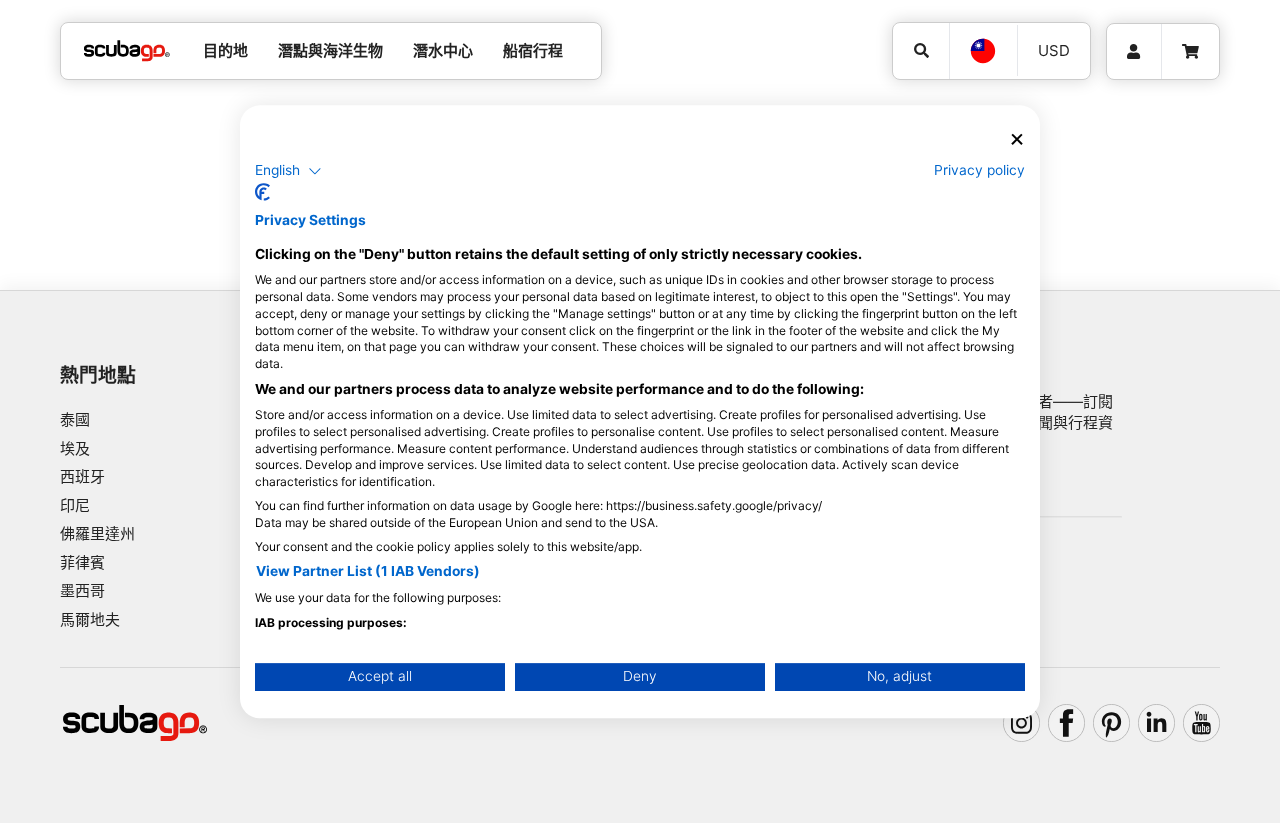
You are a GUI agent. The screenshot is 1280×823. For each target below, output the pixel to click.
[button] (288, 171)
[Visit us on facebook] (1067, 723)
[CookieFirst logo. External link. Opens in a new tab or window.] (262, 192)
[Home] (127, 51)
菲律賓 (82, 562)
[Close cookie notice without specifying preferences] (1017, 139)
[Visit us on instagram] (1022, 723)
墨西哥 (82, 590)
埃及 (75, 448)
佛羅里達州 (97, 533)
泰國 (75, 419)
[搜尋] (921, 51)
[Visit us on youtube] (1202, 723)
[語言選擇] (983, 51)
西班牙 (82, 476)
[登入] (1134, 52)
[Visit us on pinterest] (1112, 723)
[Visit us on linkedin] (1157, 723)
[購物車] (1190, 52)
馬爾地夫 (90, 619)
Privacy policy (979, 170)
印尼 (75, 505)
